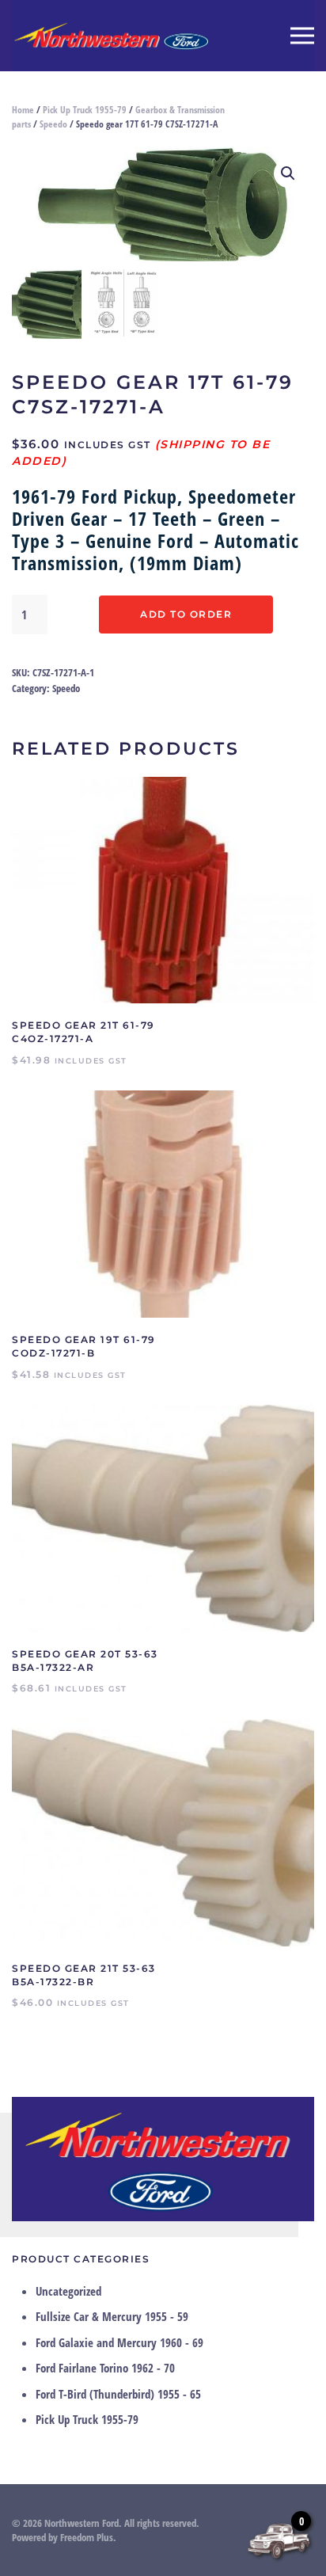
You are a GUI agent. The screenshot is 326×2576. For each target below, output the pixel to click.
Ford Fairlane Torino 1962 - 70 (105, 2368)
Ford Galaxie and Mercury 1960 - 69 (119, 2342)
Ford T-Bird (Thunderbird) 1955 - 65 (118, 2394)
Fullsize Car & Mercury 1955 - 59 (112, 2316)
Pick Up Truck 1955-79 (85, 110)
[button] (302, 36)
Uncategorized (68, 2291)
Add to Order (186, 614)
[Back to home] (111, 36)
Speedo (53, 124)
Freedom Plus (87, 2537)
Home (23, 110)
